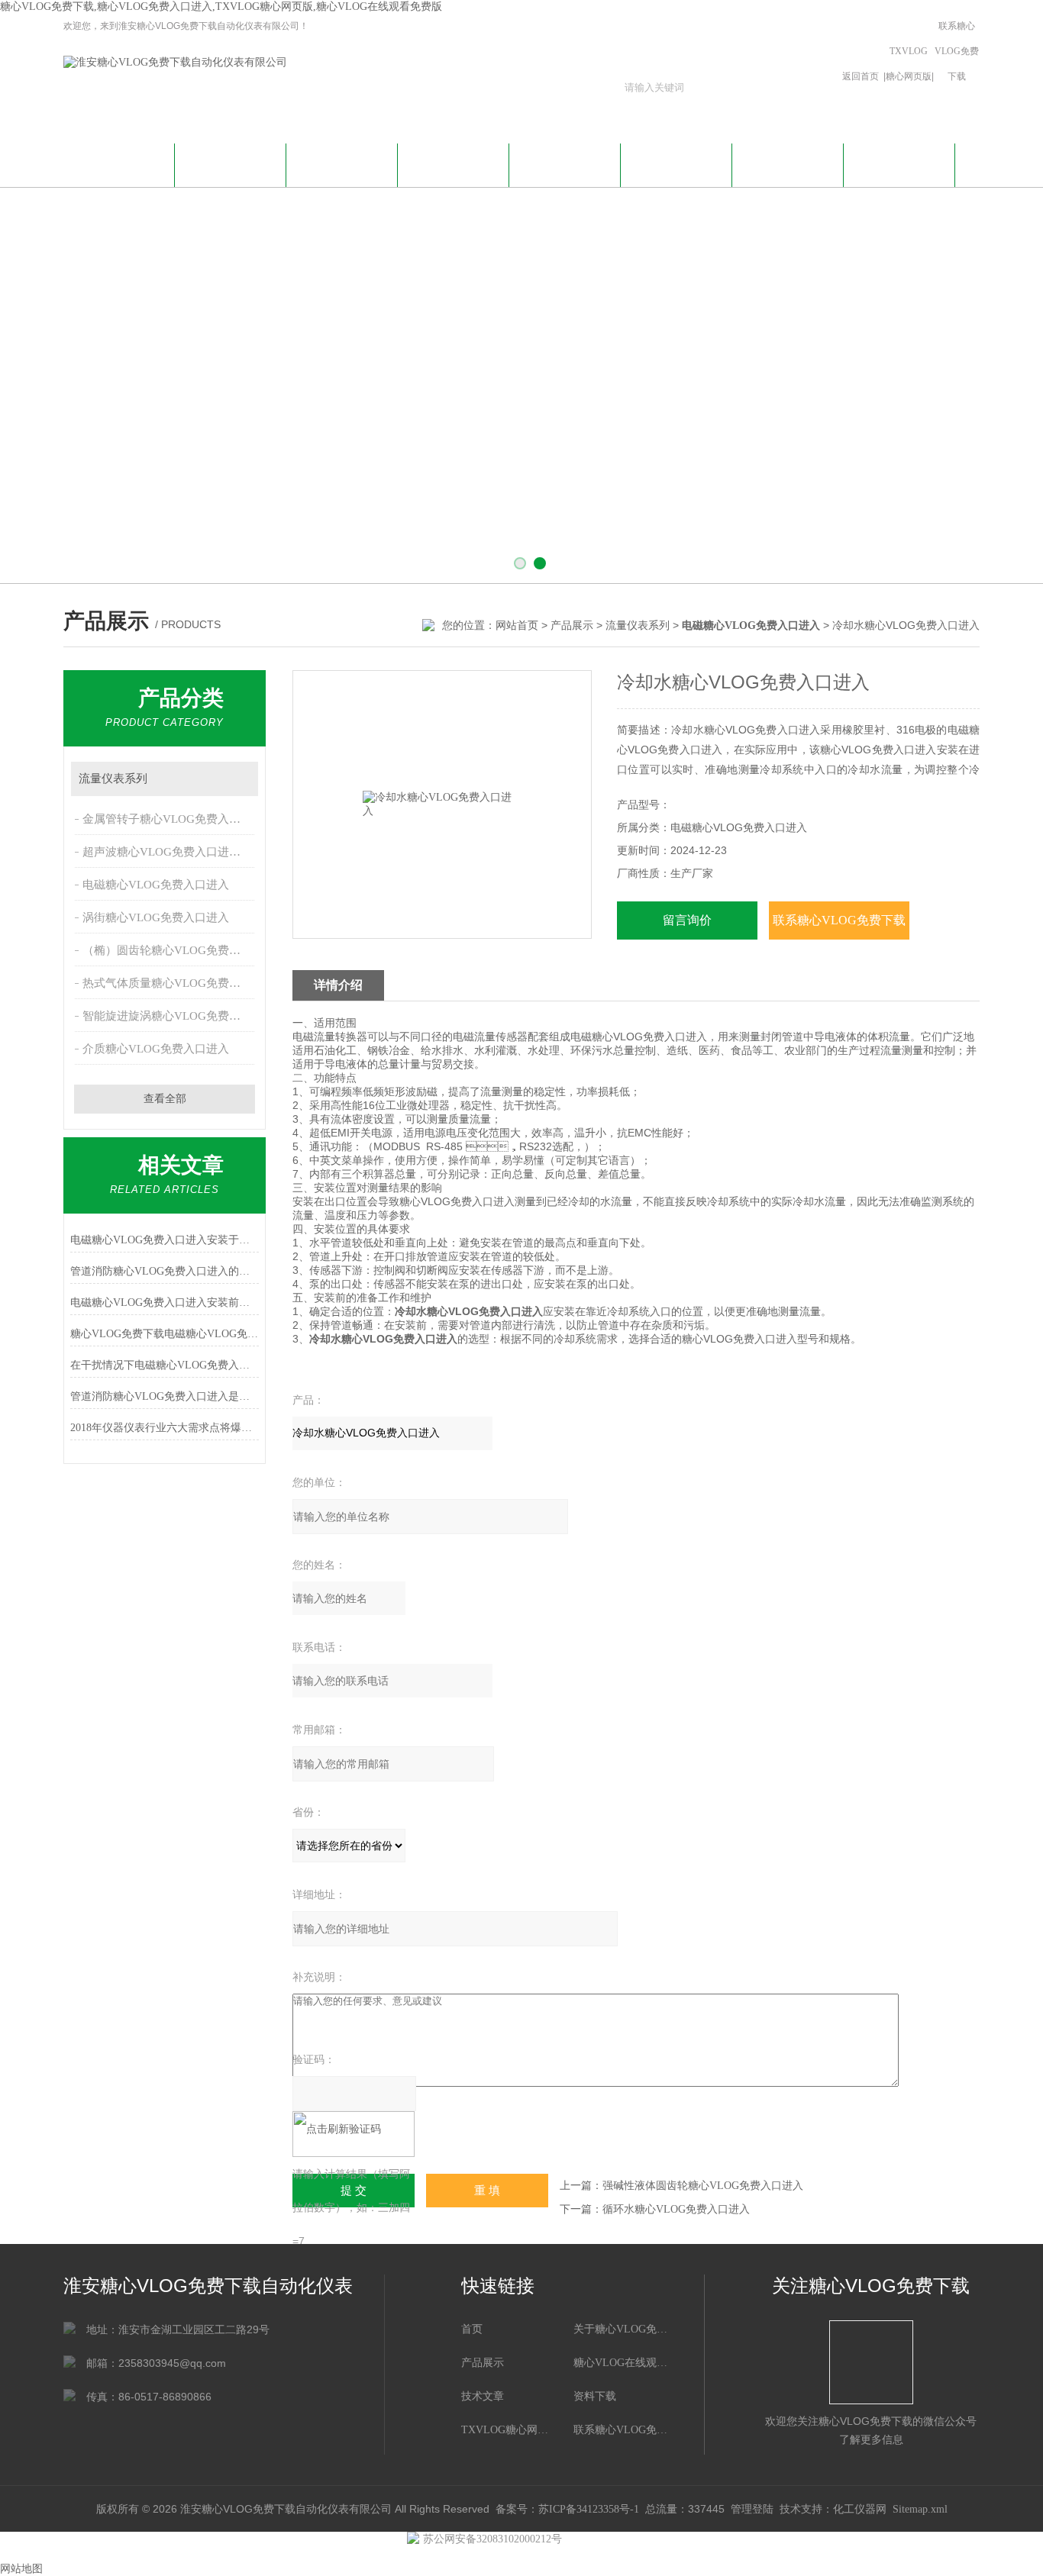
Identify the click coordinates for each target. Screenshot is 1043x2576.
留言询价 (687, 920)
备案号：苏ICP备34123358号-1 (567, 2509)
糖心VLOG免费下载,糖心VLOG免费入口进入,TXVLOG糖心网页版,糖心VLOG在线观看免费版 (221, 6)
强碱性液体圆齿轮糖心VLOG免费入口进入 (703, 2186)
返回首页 (861, 76)
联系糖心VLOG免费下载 (957, 51)
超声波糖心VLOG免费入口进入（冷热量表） (170, 852)
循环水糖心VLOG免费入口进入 (676, 2209)
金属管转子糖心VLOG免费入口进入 (170, 819)
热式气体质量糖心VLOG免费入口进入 (170, 983)
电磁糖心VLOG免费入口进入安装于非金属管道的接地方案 (165, 1240)
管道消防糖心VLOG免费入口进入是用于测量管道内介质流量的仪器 (165, 1396)
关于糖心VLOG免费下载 (231, 172)
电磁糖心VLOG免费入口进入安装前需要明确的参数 (165, 1303)
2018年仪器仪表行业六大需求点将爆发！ (165, 1428)
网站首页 (119, 163)
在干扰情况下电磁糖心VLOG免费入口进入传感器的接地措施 (165, 1365)
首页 (472, 2329)
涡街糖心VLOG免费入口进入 (156, 917)
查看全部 (165, 1099)
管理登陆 (752, 2509)
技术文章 (565, 163)
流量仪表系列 (638, 625)
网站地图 (21, 2569)
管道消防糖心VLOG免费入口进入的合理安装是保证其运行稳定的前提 (165, 1271)
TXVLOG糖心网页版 (909, 64)
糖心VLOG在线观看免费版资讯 (342, 172)
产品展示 (454, 163)
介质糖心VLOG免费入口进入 (156, 1049)
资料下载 (676, 163)
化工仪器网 (860, 2509)
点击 (239, 779)
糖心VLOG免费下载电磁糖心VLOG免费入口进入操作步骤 (165, 1334)
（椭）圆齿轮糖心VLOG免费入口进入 (170, 950)
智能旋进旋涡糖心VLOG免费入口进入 (170, 1016)
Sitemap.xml (920, 2509)
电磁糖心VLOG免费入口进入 (156, 885)
